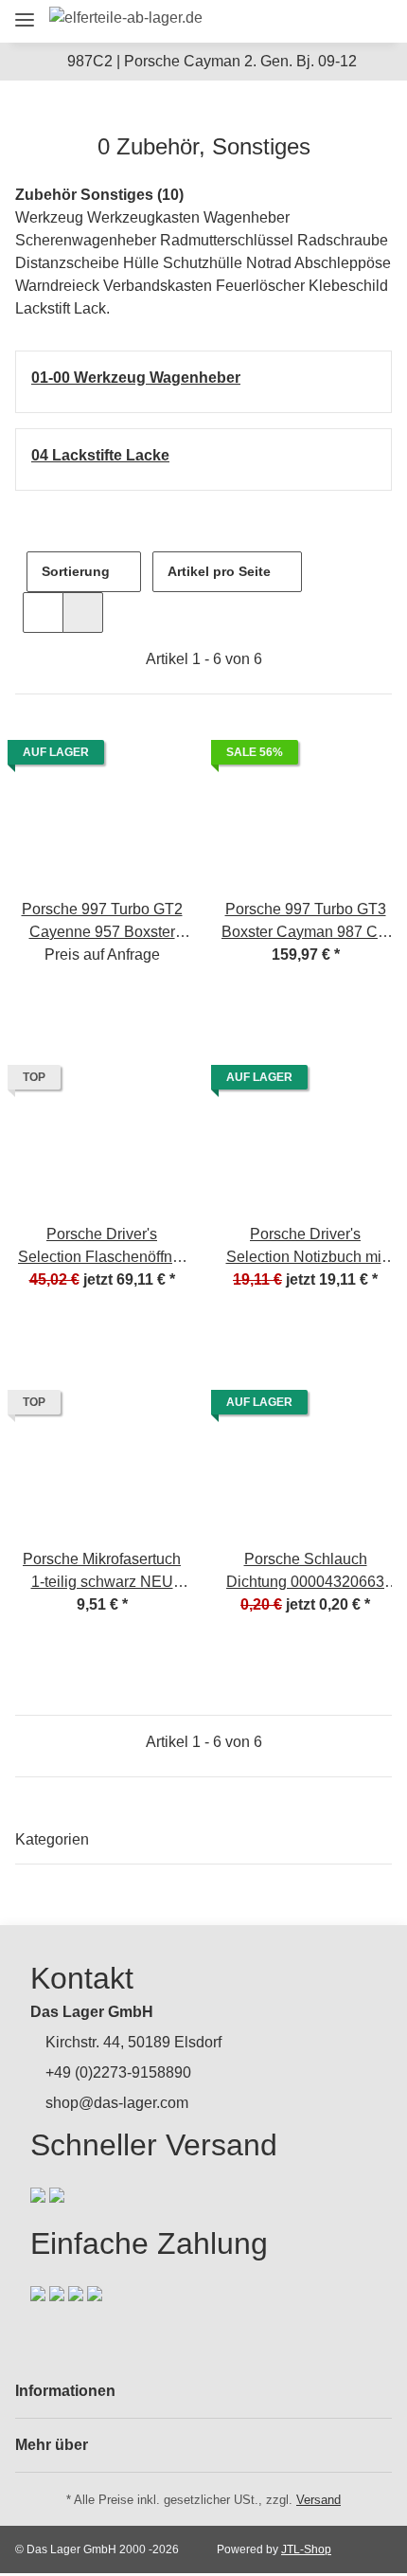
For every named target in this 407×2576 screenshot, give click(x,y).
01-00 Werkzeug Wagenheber (136, 378)
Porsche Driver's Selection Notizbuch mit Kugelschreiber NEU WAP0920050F (306, 1247)
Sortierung (76, 571)
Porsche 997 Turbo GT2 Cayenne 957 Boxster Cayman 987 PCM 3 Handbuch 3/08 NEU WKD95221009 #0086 (102, 922)
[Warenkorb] (373, 21)
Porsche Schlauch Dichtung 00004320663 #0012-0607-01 (305, 1572)
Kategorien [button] (52, 1839)
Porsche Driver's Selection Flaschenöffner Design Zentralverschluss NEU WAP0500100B (102, 1247)
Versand (319, 2500)
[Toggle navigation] (25, 12)
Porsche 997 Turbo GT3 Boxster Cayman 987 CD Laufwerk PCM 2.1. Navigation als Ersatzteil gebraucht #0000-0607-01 (305, 922)
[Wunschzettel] (341, 21)
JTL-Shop (306, 2549)
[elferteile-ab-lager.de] (126, 18)
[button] (271, 21)
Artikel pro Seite (219, 571)
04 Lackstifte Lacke (100, 455)
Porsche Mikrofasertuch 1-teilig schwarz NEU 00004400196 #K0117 (102, 1572)
